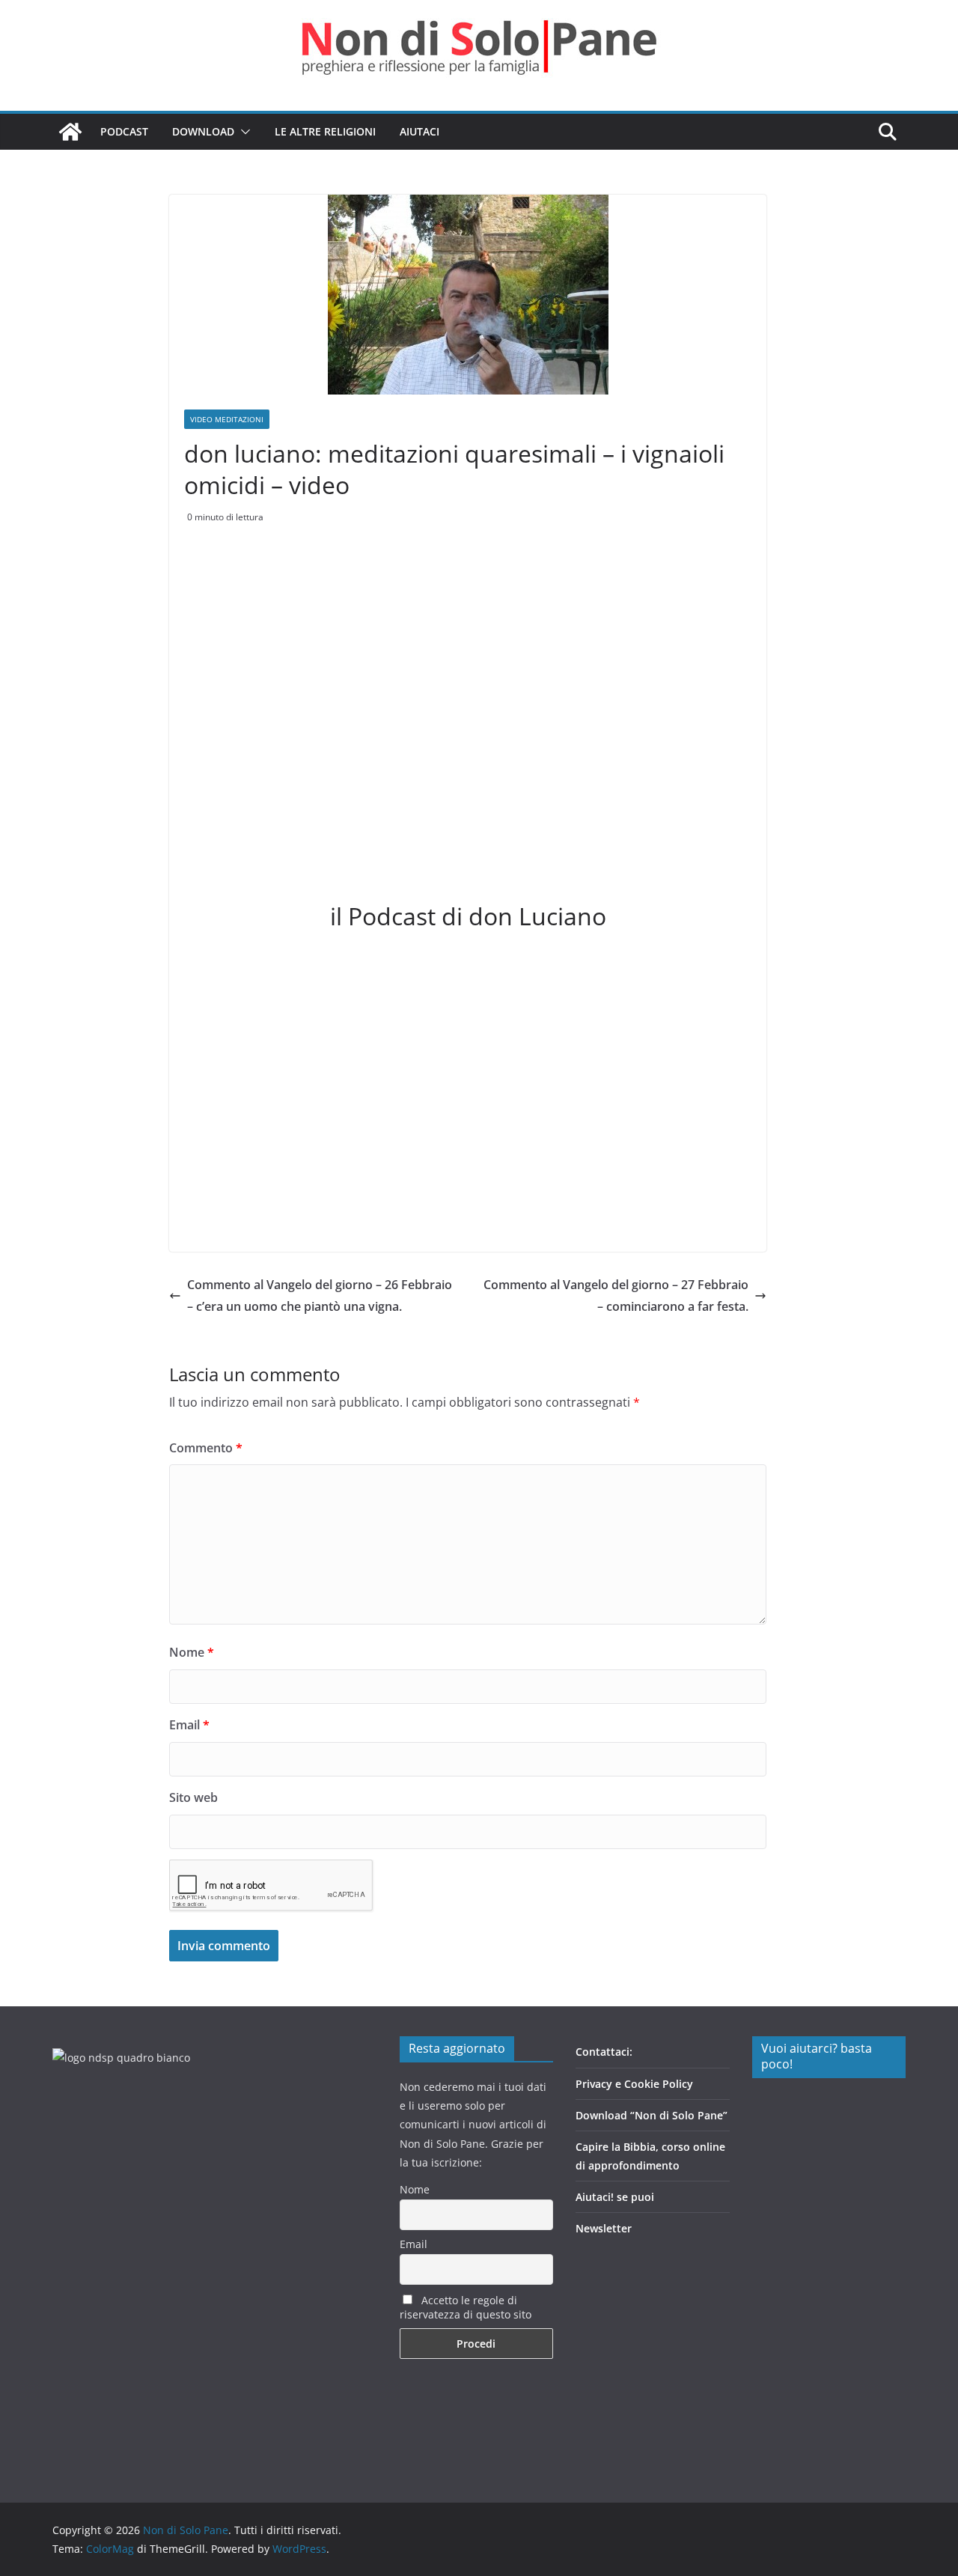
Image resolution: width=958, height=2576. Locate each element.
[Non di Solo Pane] (70, 132)
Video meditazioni (227, 419)
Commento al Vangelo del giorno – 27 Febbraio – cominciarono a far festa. (616, 1295)
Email (189, 1725)
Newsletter (604, 2228)
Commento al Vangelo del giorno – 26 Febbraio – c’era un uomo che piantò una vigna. (320, 1295)
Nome (192, 1652)
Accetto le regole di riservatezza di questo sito (466, 2307)
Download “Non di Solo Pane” (652, 2115)
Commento (206, 1448)
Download (203, 131)
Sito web (193, 1797)
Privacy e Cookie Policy (634, 2084)
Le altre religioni (325, 131)
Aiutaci (419, 131)
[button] (242, 132)
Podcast (124, 131)
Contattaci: (604, 2052)
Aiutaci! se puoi (615, 2197)
